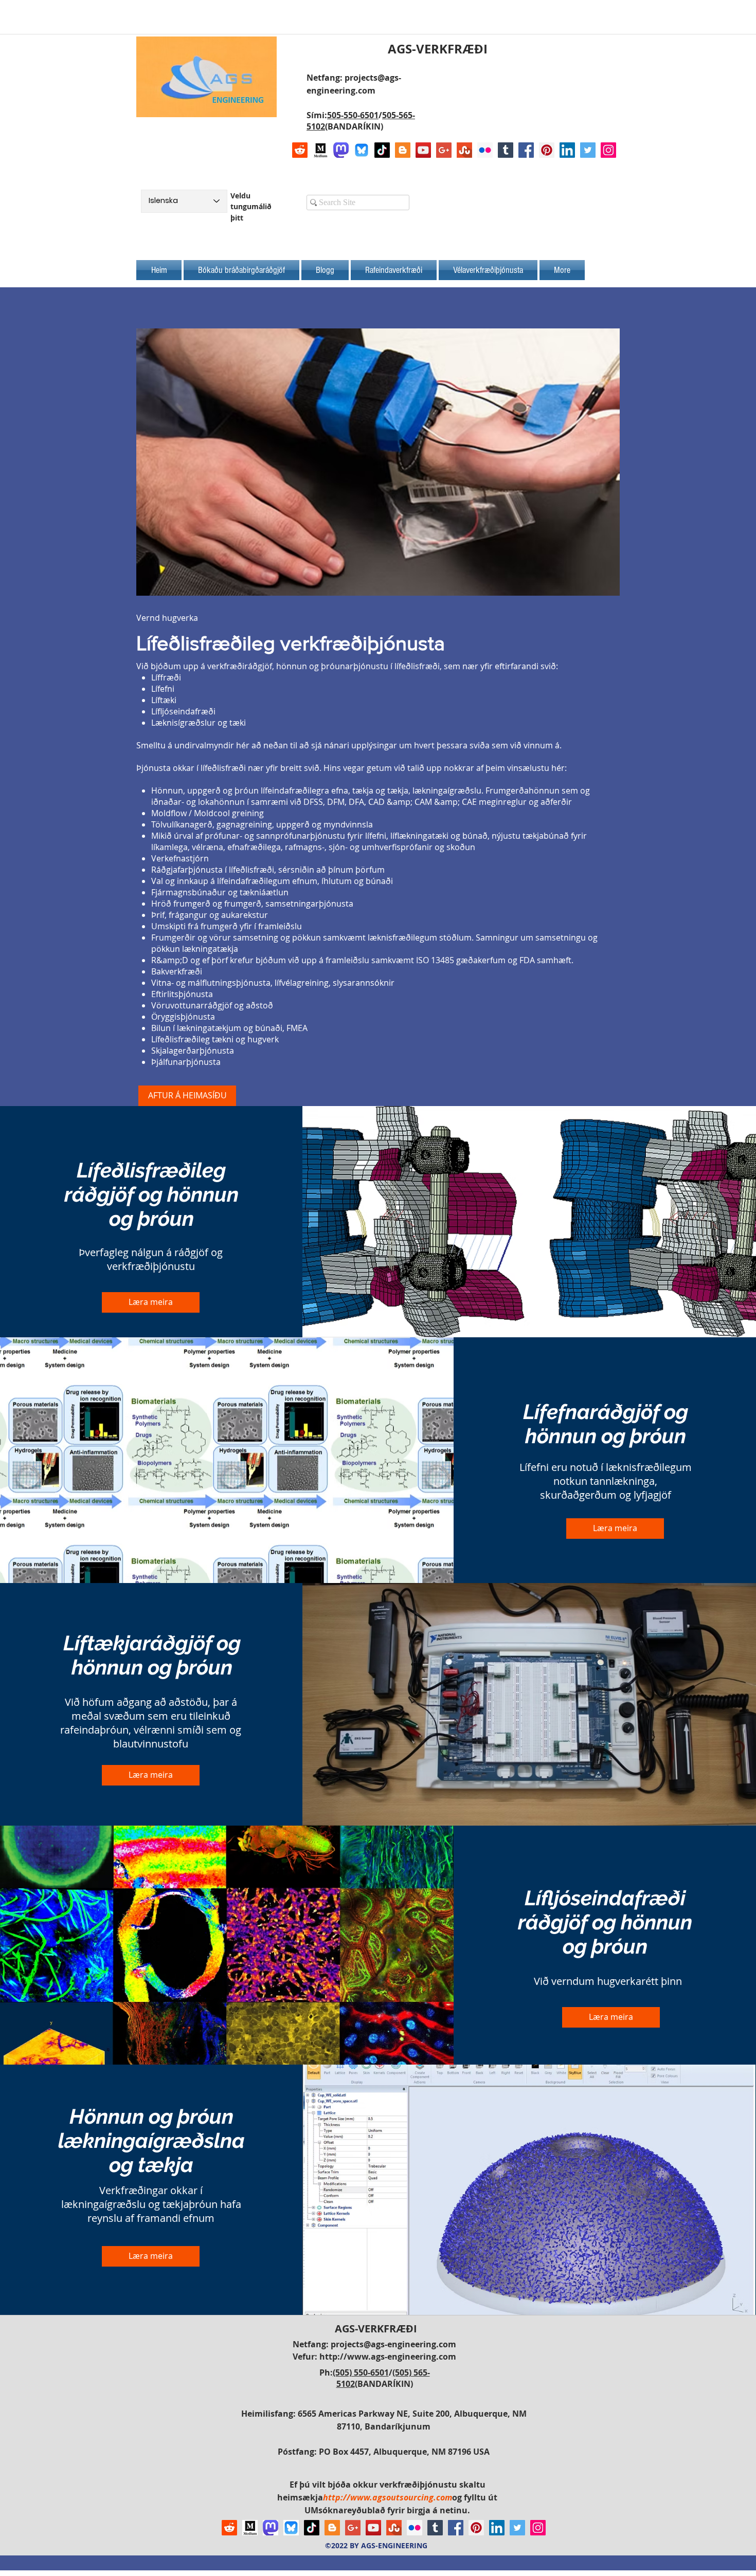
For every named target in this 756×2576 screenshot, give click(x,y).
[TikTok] (382, 150)
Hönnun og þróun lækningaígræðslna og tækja (151, 2140)
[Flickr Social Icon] (485, 150)
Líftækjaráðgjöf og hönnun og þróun (152, 1655)
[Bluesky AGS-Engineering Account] (362, 150)
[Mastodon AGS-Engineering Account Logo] (341, 150)
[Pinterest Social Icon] (547, 150)
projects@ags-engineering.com (393, 2344)
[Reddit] (300, 150)
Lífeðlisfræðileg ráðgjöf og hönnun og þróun (151, 1194)
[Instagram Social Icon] (608, 150)
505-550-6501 (353, 115)
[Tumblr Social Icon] (506, 150)
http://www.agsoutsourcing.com (388, 2497)
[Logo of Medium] (320, 150)
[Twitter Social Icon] (588, 150)
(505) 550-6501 (361, 2372)
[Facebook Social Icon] (526, 150)
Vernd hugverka (167, 618)
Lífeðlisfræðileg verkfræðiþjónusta (291, 643)
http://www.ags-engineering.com (388, 2357)
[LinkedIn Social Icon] (567, 150)
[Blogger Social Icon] (403, 150)
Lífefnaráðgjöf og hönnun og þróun (606, 1424)
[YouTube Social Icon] (423, 150)
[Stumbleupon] (464, 150)
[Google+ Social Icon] (444, 150)
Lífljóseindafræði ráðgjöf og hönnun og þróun (605, 1922)
